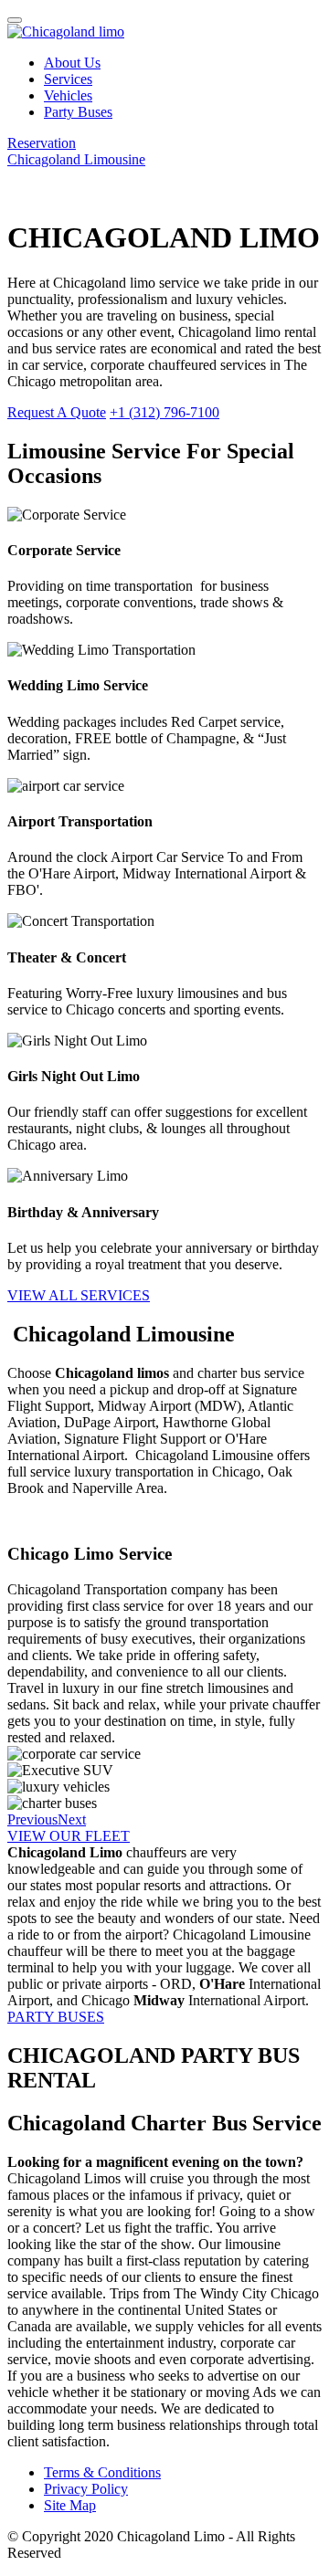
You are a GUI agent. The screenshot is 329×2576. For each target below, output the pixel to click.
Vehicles (68, 95)
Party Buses (78, 112)
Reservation (42, 143)
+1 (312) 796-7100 (164, 412)
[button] (32, 1819)
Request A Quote (57, 412)
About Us (72, 63)
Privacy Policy (86, 2489)
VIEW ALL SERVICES (79, 1295)
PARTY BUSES (56, 2017)
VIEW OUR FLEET (69, 1836)
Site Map (70, 2505)
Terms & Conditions (102, 2472)
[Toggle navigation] (15, 20)
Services (68, 79)
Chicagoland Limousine (76, 159)
